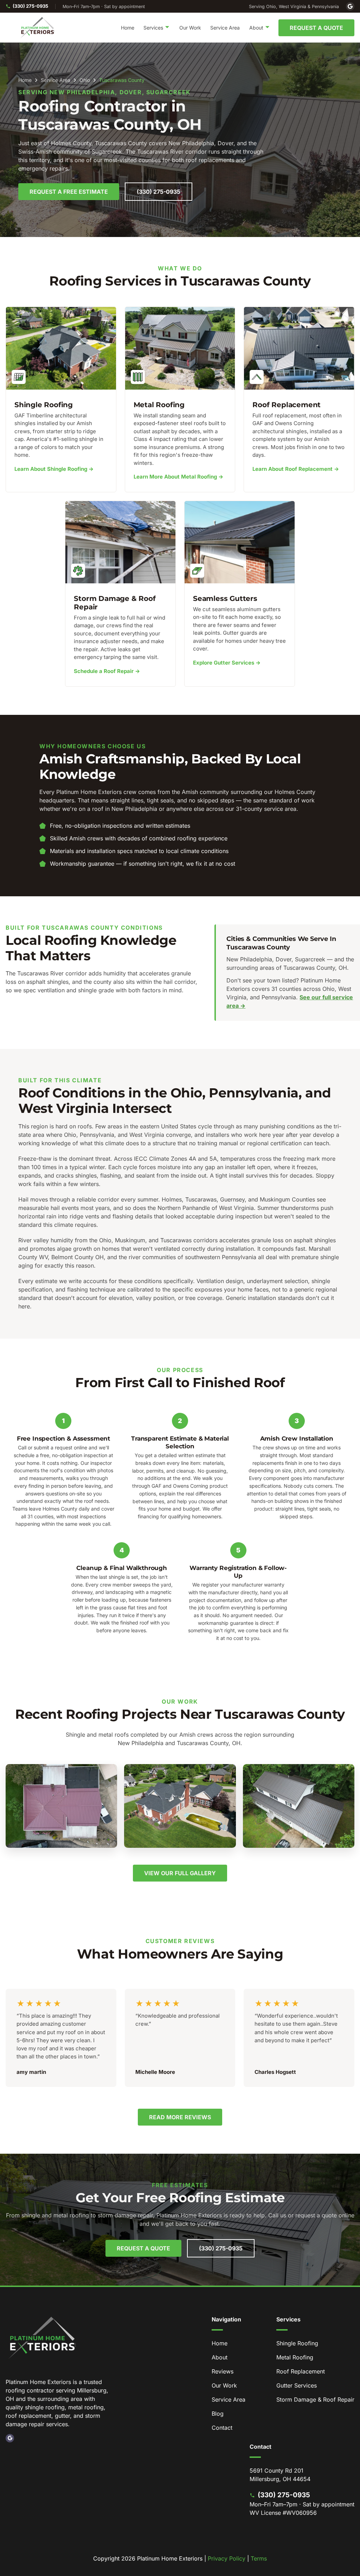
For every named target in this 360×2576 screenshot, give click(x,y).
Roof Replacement (301, 2371)
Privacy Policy (227, 2558)
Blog (218, 2414)
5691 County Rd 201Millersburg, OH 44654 (280, 2475)
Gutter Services (297, 2385)
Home (128, 28)
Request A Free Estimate (69, 192)
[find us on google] (10, 2438)
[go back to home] (43, 2339)
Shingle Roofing (297, 2343)
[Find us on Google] (350, 6)
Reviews (223, 2371)
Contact (222, 2428)
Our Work (190, 28)
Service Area (225, 28)
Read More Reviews (180, 2117)
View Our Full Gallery (180, 1873)
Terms (259, 2558)
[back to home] (38, 28)
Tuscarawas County (122, 80)
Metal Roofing (295, 2357)
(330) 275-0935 (30, 6)
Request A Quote (316, 28)
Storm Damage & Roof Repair (315, 2399)
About (220, 2357)
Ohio (85, 80)
